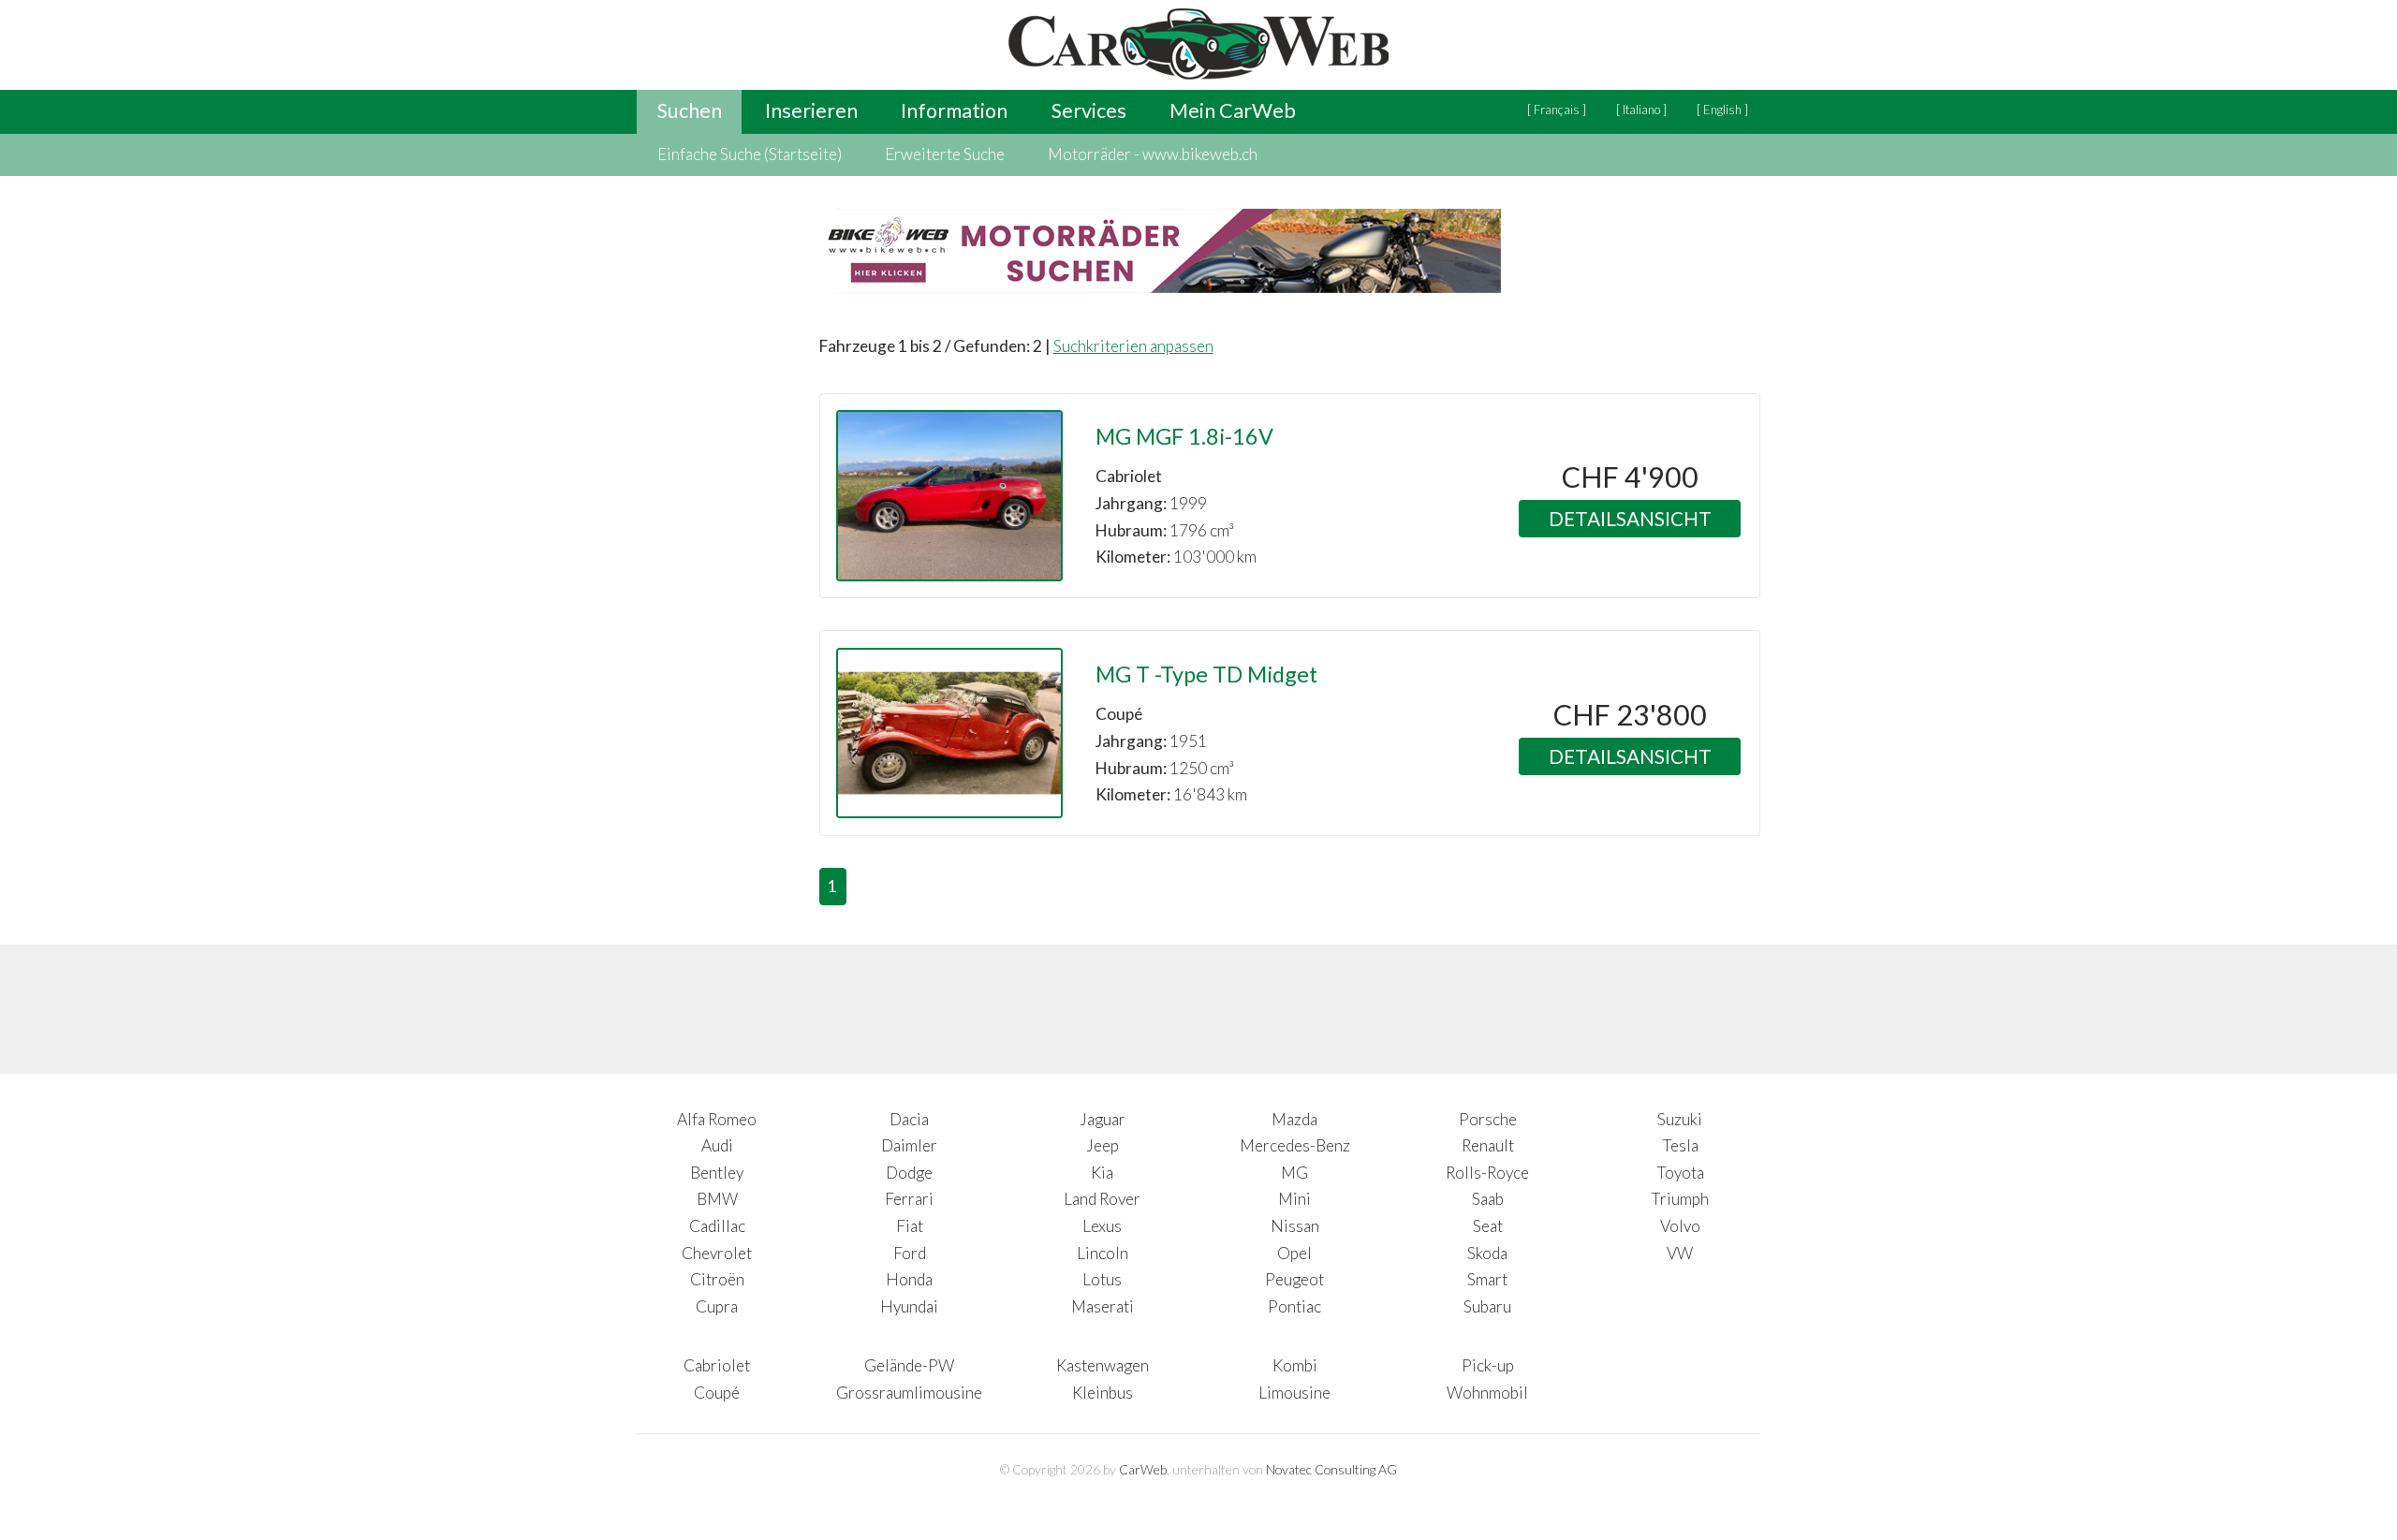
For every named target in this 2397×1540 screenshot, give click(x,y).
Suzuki (1680, 1119)
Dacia (909, 1119)
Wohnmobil (1487, 1393)
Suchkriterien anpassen (1133, 346)
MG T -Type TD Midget (1206, 674)
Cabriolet (717, 1365)
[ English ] (1722, 110)
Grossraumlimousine (909, 1393)
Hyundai (909, 1306)
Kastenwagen (1103, 1365)
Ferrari (909, 1199)
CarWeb (1143, 1469)
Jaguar (1103, 1119)
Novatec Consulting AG (1331, 1469)
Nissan (1295, 1226)
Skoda (1487, 1253)
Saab (1488, 1199)
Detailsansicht (1630, 518)
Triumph (1680, 1199)
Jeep (1103, 1145)
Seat (1488, 1226)
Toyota (1680, 1173)
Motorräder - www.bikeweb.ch (1153, 154)
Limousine (1294, 1393)
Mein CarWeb (1233, 110)
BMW (717, 1199)
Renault (1488, 1145)
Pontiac (1294, 1306)
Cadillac (717, 1226)
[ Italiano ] (1641, 110)
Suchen (690, 110)
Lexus (1102, 1226)
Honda (909, 1279)
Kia (1102, 1173)
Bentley (717, 1173)
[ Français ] (1557, 110)
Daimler (909, 1145)
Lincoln (1103, 1253)
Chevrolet (717, 1253)
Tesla (1680, 1145)
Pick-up (1488, 1365)
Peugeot (1294, 1279)
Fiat (910, 1226)
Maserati (1103, 1306)
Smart (1487, 1279)
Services (1089, 110)
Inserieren (811, 110)
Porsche (1488, 1119)
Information (954, 110)
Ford (910, 1253)
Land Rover (1102, 1199)
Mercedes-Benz (1295, 1145)
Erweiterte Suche (945, 154)
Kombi (1295, 1365)
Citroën (717, 1279)
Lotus (1102, 1279)
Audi (717, 1145)
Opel (1294, 1253)
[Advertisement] (712, 623)
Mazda (1294, 1119)
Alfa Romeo (717, 1119)
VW (1680, 1253)
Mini (1294, 1199)
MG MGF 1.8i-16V (1184, 436)
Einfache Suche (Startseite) (750, 154)
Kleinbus (1103, 1393)
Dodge (909, 1173)
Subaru (1487, 1306)
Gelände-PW (909, 1365)
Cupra (717, 1306)
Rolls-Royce (1487, 1173)
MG (1294, 1173)
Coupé (717, 1393)
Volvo (1680, 1226)
